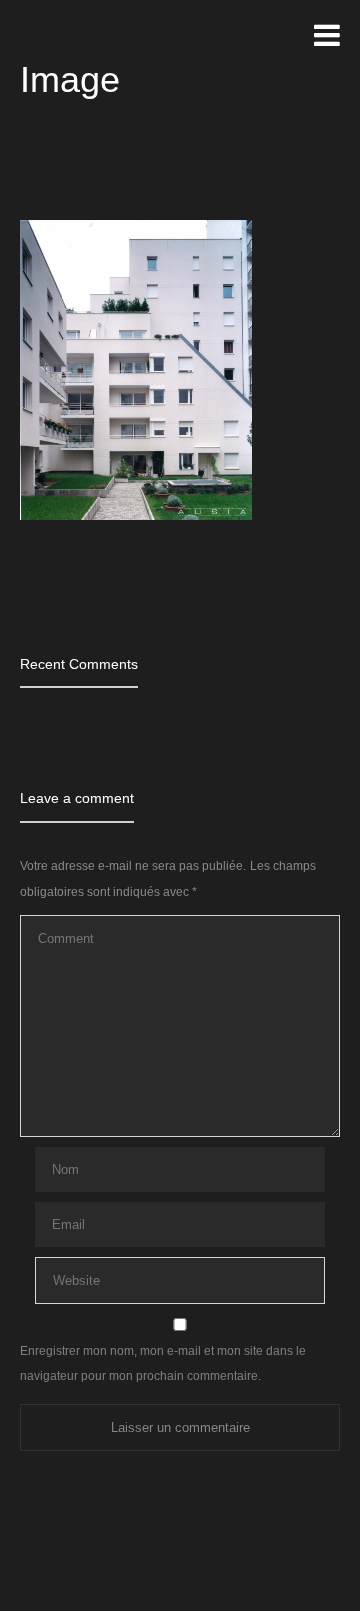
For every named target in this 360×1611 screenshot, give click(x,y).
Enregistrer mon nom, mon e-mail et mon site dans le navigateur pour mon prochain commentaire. (163, 1363)
